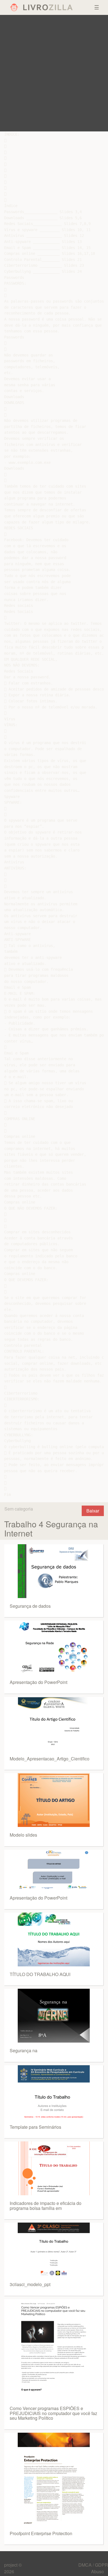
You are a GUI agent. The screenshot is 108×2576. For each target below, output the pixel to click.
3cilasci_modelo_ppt (30, 2284)
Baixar (93, 1511)
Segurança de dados (30, 1606)
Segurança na (24, 2050)
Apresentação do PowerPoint (38, 1682)
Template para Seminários (35, 2127)
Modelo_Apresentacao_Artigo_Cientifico (50, 1759)
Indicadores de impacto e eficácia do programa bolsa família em (46, 2206)
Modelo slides (23, 1835)
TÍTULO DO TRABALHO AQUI (40, 1974)
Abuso (97, 2571)
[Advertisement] (54, 73)
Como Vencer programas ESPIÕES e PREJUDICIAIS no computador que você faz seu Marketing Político (53, 2413)
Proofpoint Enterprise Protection (41, 2533)
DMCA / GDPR (93, 2565)
